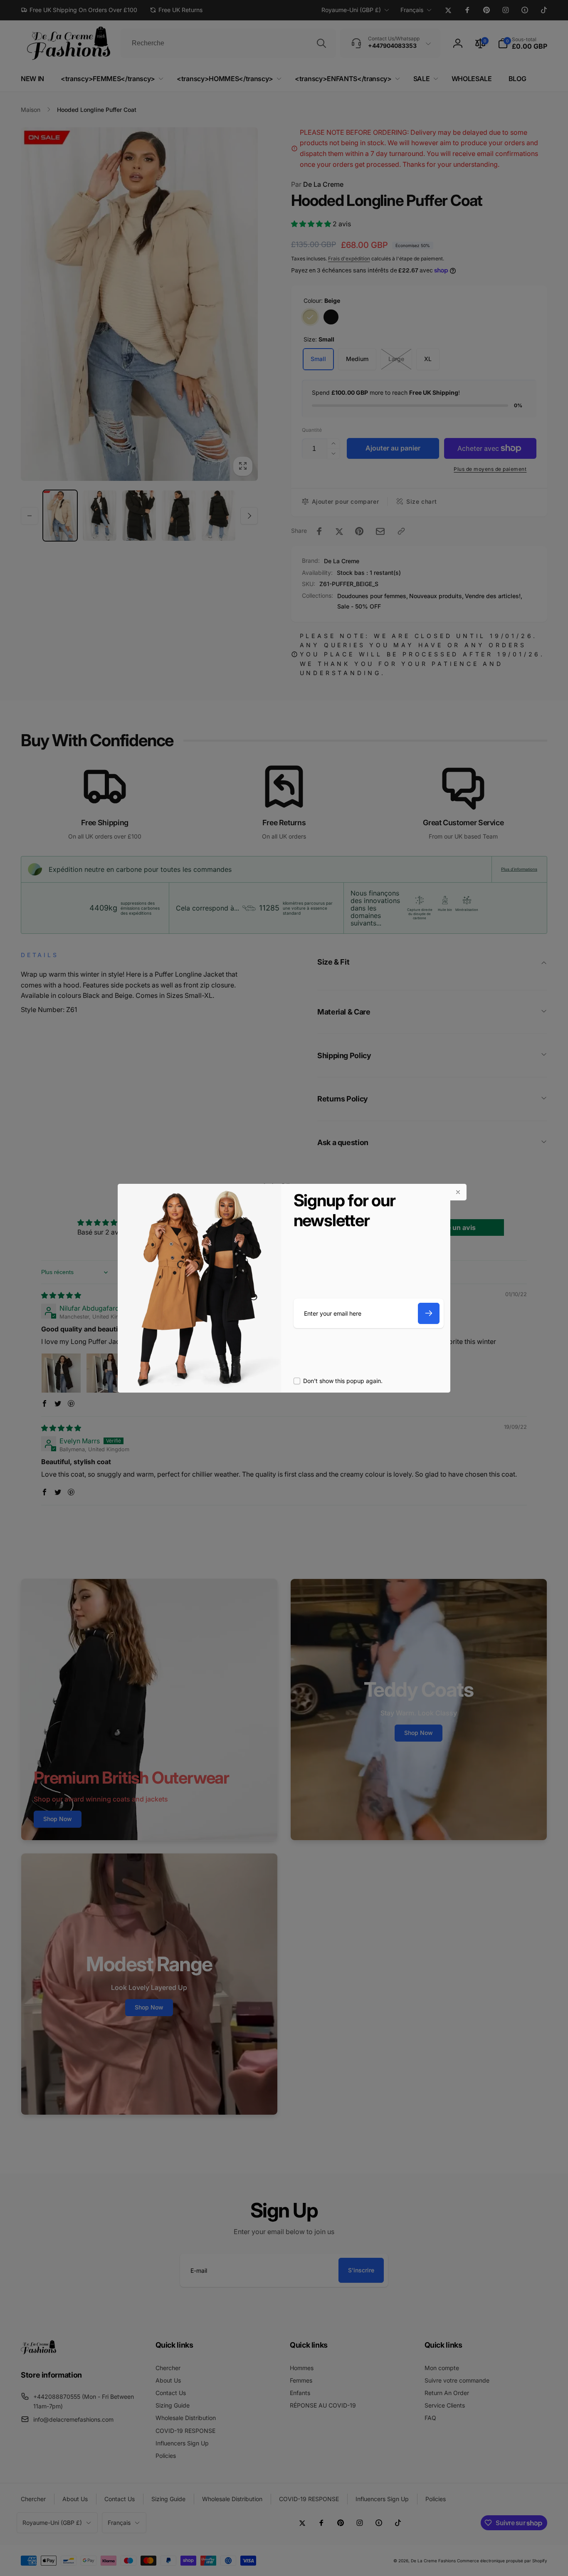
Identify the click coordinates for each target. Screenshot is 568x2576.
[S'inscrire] (429, 1313)
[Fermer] (458, 1192)
